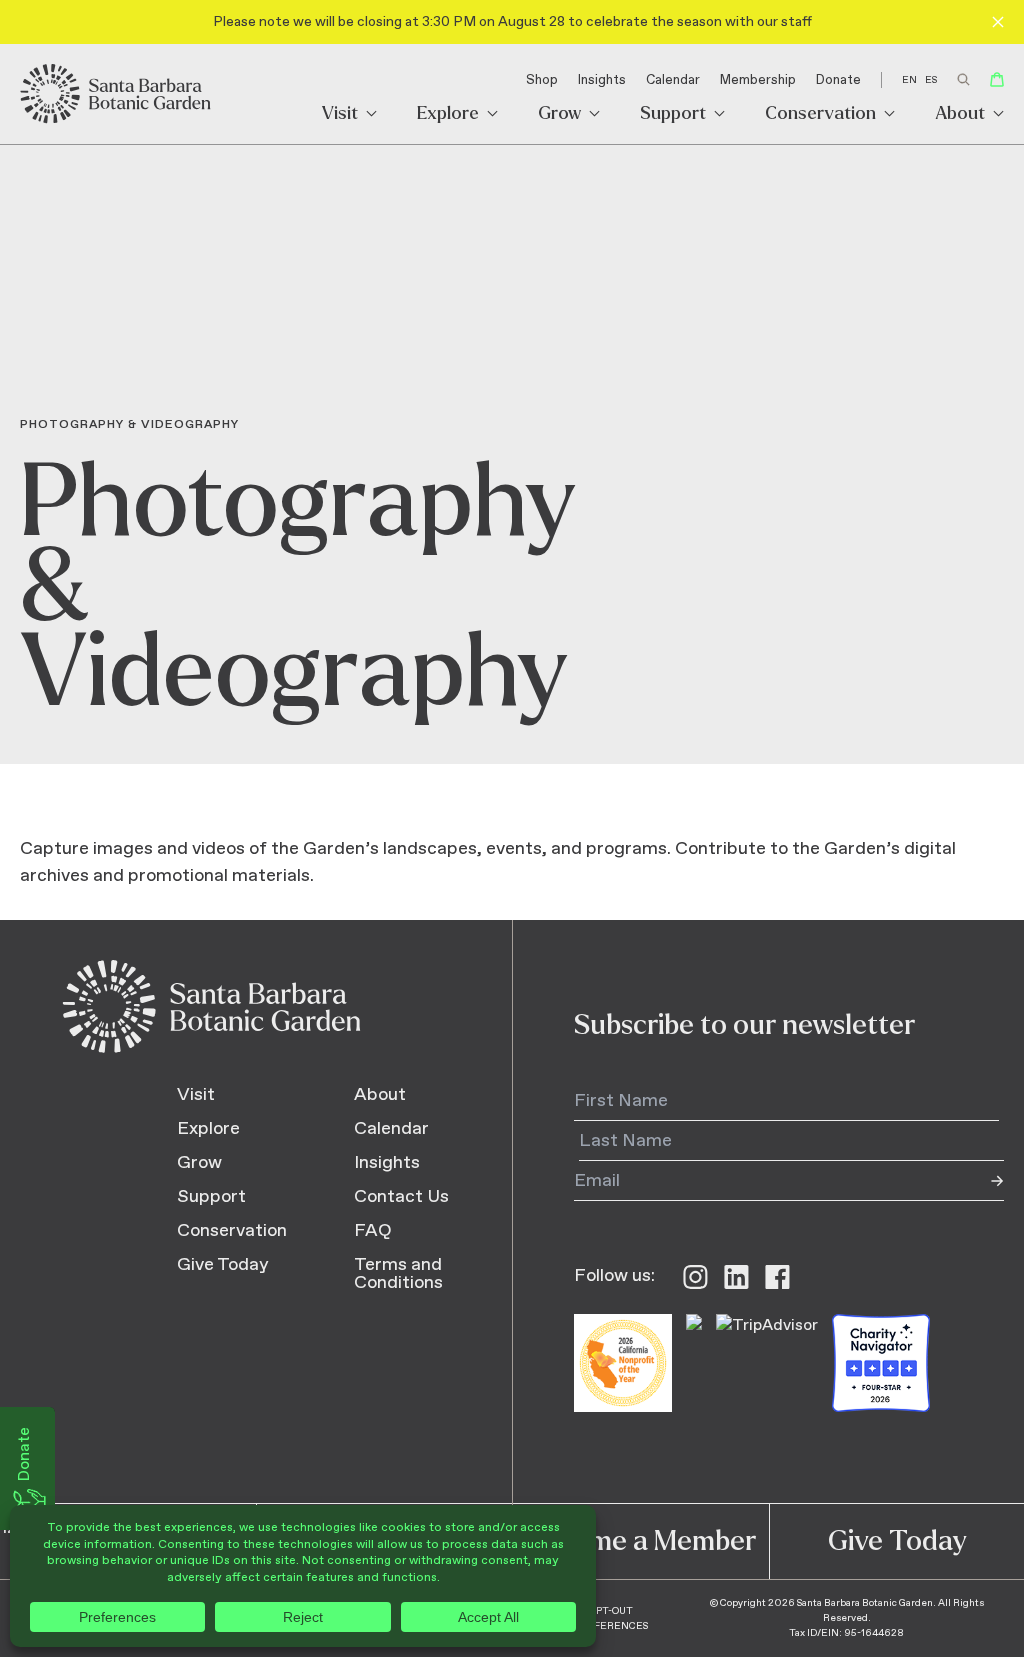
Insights (602, 80)
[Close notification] (998, 22)
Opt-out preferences (611, 1618)
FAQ (373, 1231)
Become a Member (640, 1541)
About (960, 114)
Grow (559, 114)
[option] (931, 80)
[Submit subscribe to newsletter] (984, 1181)
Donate (838, 80)
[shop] (997, 79)
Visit (340, 114)
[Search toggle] (963, 79)
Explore (448, 114)
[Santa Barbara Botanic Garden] (117, 94)
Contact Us (401, 1197)
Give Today (223, 1265)
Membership (758, 80)
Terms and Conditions (398, 1274)
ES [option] (931, 80)
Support (673, 114)
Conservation (820, 114)
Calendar (673, 80)
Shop (542, 80)
